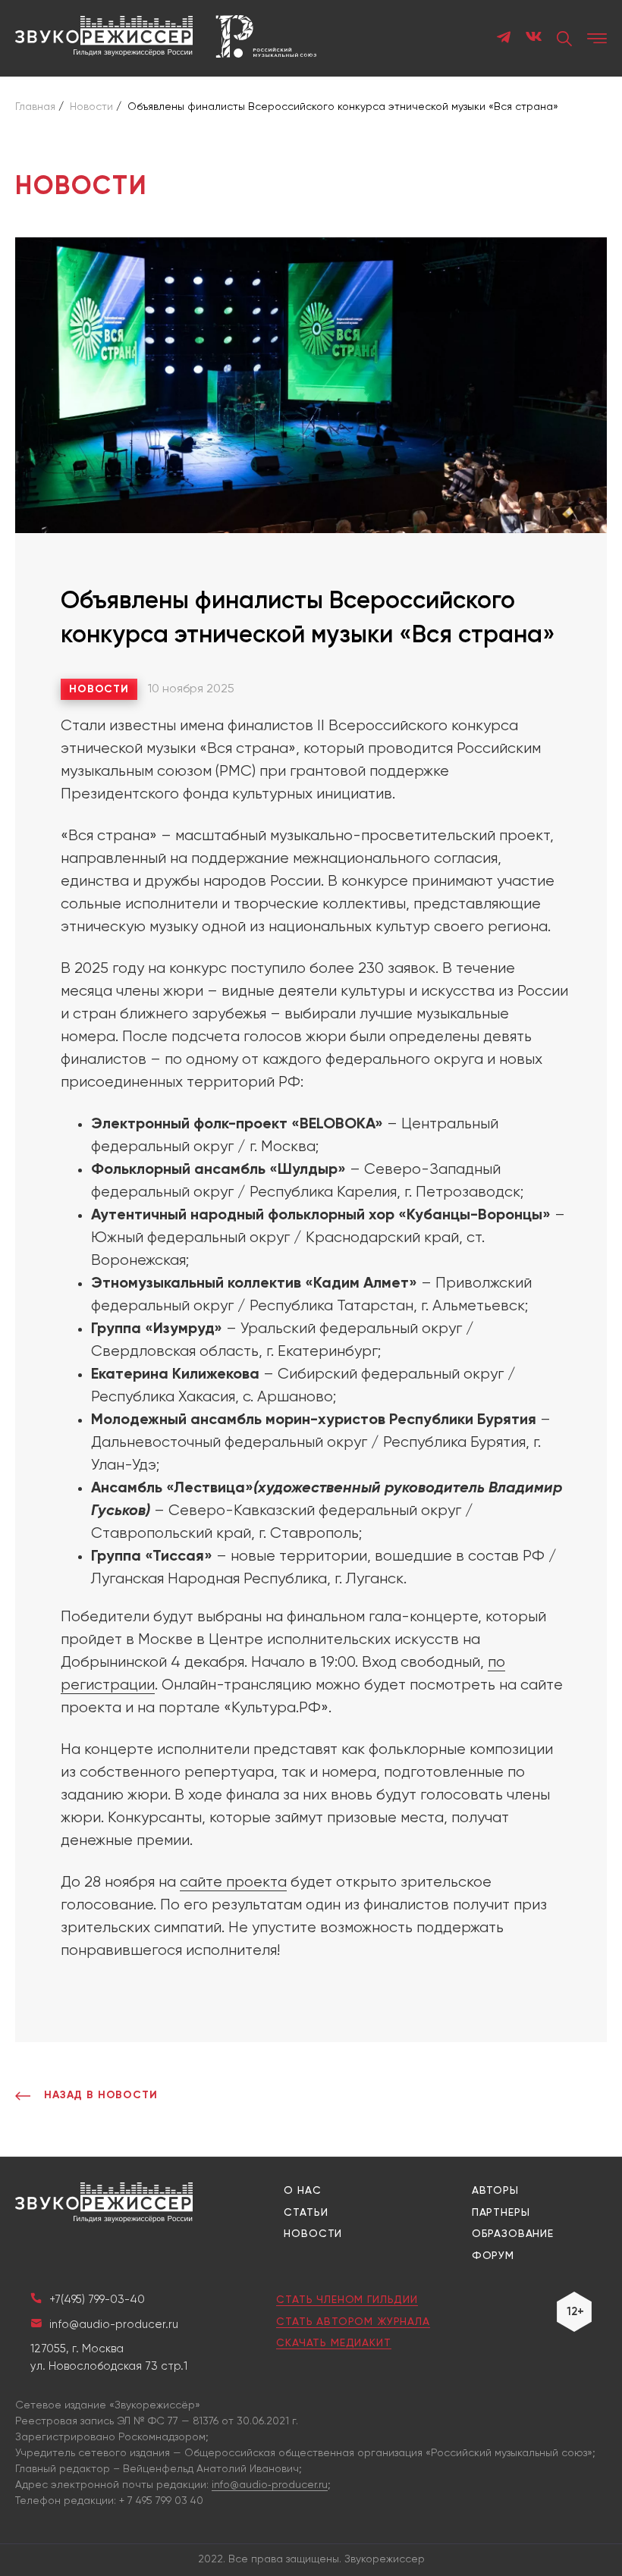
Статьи (306, 2213)
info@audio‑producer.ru (270, 2485)
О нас (302, 2191)
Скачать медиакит (333, 2343)
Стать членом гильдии (347, 2300)
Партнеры (501, 2213)
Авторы (495, 2191)
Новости (99, 689)
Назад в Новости (101, 2095)
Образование (513, 2234)
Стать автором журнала (353, 2322)
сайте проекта (233, 1883)
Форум (493, 2256)
